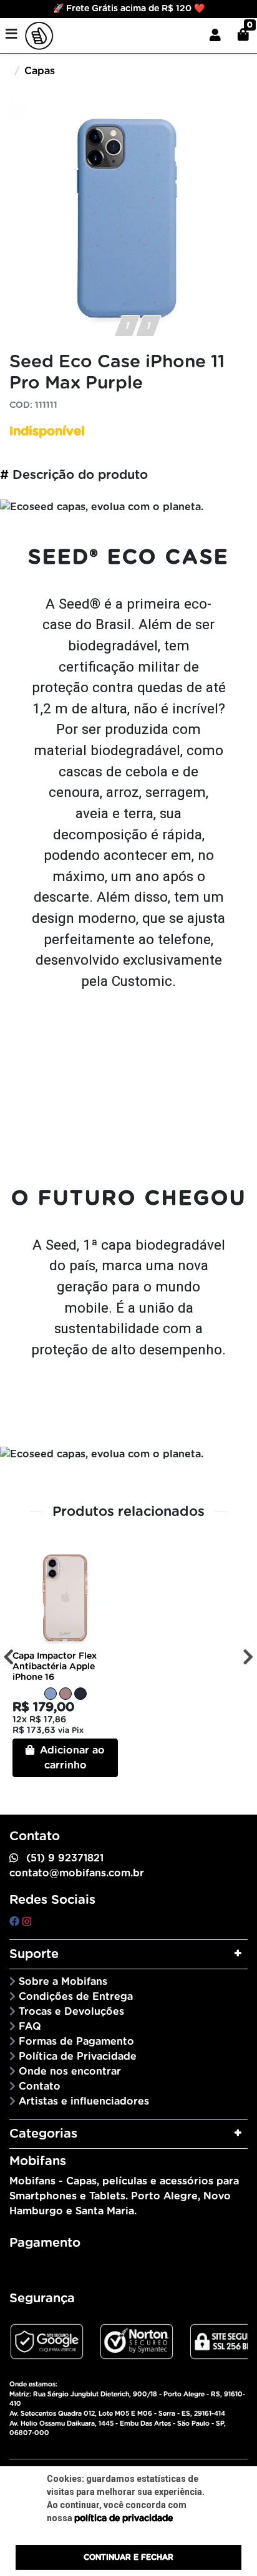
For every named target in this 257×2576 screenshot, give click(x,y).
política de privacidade (124, 2519)
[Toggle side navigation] (12, 35)
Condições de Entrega (76, 1997)
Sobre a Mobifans (63, 1982)
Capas (40, 71)
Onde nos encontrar (70, 2072)
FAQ (30, 2027)
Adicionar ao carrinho (71, 1758)
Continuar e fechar (128, 2557)
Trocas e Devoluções (71, 2012)
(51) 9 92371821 (65, 1858)
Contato (40, 2086)
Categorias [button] (43, 2134)
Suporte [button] (34, 1954)
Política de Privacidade (78, 2057)
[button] (215, 36)
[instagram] (27, 1922)
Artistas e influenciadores (84, 2101)
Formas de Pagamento (76, 2042)
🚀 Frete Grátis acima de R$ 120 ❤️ (129, 9)
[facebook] (16, 1922)
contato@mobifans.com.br (77, 1873)
